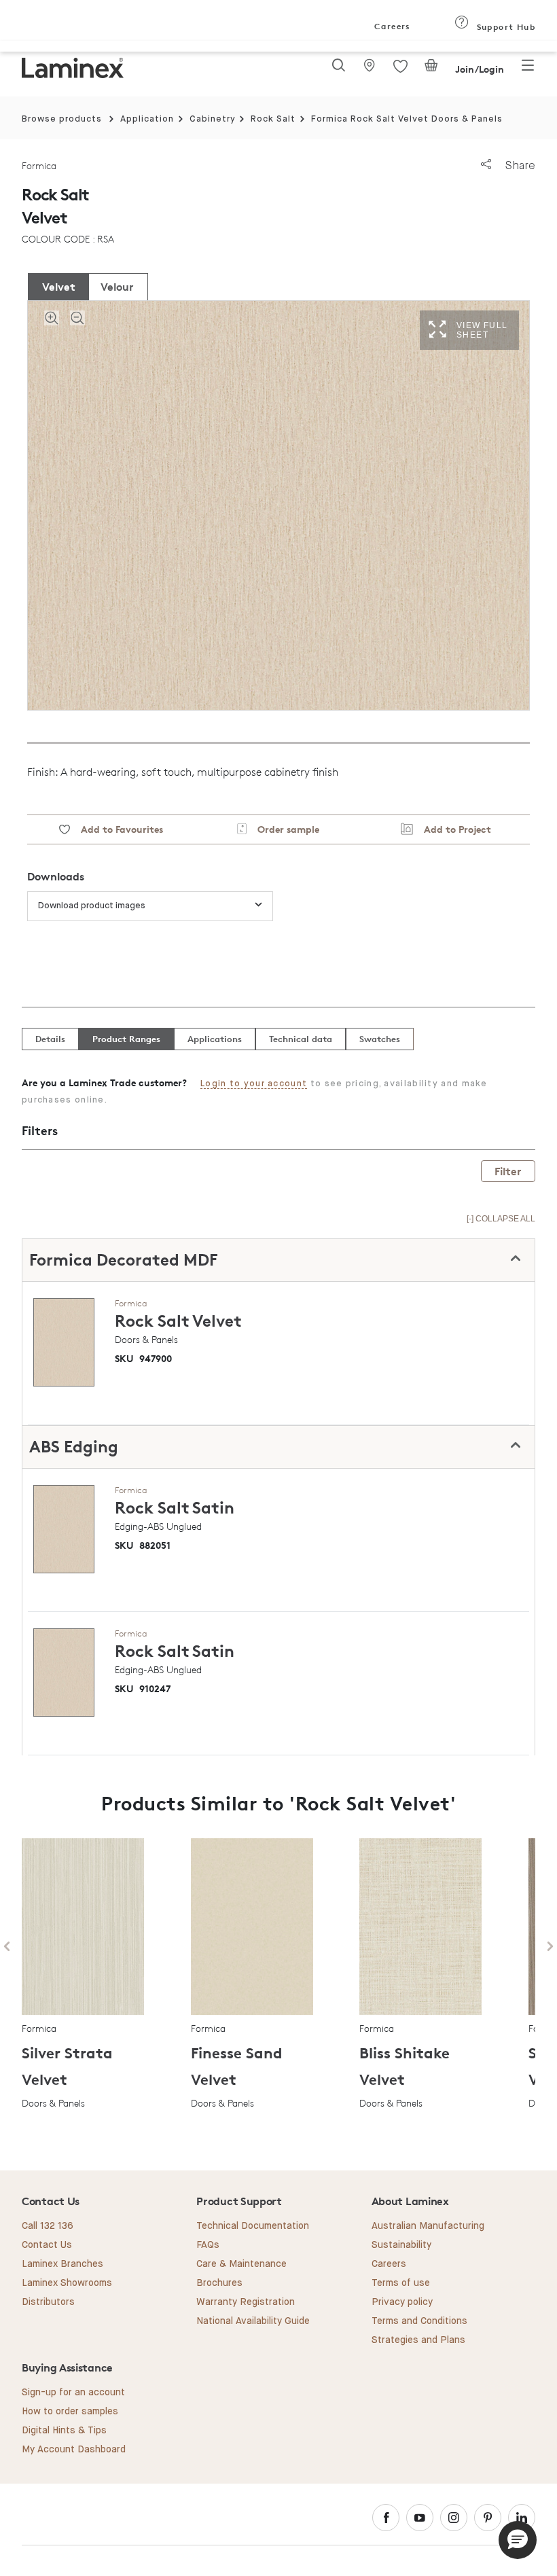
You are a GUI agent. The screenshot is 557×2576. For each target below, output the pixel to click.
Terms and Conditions (419, 2321)
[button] (518, 2540)
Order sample (283, 829)
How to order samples (70, 2412)
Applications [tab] (215, 1039)
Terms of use (401, 2283)
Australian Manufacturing (428, 2226)
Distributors (48, 2302)
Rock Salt (273, 119)
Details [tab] (50, 1039)
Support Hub (504, 27)
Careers (391, 26)
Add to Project (452, 829)
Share (519, 165)
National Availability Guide (253, 2321)
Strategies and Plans (418, 2340)
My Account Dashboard (74, 2450)
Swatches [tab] (380, 1039)
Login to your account (254, 1084)
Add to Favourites (116, 829)
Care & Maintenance (241, 2264)
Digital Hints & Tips (64, 2431)
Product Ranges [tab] (126, 1039)
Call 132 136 (48, 2226)
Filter (508, 1171)
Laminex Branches (62, 2264)
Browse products (62, 119)
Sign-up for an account (73, 2393)
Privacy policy (402, 2302)
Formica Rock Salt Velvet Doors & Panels (407, 119)
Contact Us (47, 2245)
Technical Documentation (253, 2226)
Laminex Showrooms (67, 2283)
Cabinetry (213, 119)
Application (147, 119)
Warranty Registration (246, 2302)
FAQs (208, 2245)
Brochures (219, 2283)
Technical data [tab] (301, 1039)
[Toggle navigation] (528, 69)
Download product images (92, 906)
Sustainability (401, 2245)
